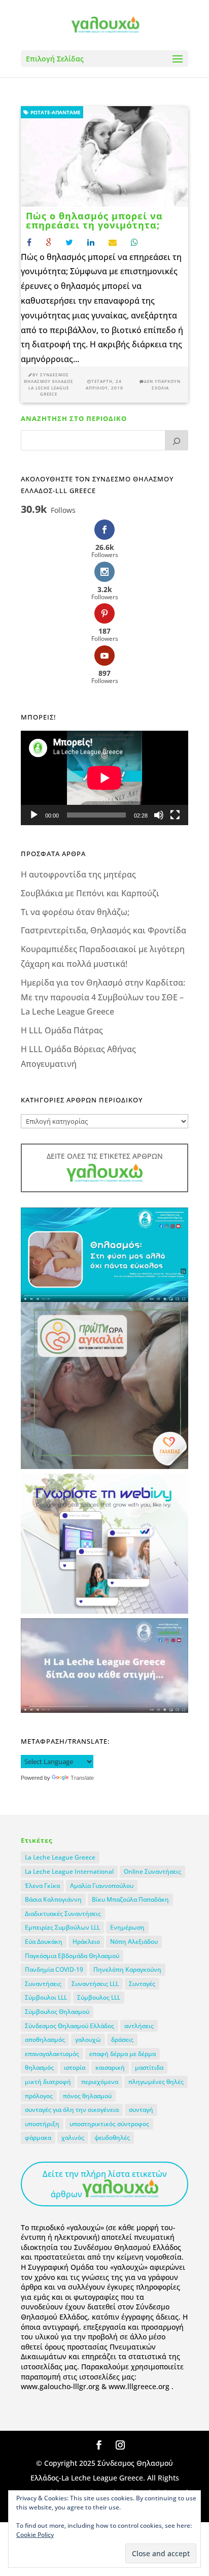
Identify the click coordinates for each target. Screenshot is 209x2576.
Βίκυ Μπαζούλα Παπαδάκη (130, 1899)
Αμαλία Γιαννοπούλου (102, 1886)
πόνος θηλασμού (87, 2096)
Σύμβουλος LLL (99, 1997)
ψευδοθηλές (112, 2138)
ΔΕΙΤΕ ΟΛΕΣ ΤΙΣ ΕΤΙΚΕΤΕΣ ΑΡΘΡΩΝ (105, 1156)
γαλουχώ (88, 2040)
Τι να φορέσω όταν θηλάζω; (75, 912)
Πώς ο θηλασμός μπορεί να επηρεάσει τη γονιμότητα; (94, 220)
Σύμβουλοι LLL (46, 1997)
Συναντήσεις (43, 1984)
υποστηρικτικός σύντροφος (109, 2124)
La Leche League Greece (60, 1857)
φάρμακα (38, 2138)
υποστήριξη (42, 2124)
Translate (82, 1778)
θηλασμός (39, 2067)
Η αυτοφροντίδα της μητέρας (78, 874)
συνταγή (141, 2110)
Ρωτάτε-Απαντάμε (55, 112)
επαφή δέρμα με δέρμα (123, 2054)
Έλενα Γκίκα (42, 1886)
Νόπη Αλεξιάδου (134, 1942)
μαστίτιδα (149, 2067)
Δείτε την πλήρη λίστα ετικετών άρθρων (105, 2184)
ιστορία (75, 2067)
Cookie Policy (35, 2535)
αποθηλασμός (45, 2040)
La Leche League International (69, 1871)
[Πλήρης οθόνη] (175, 815)
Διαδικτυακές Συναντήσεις (63, 1914)
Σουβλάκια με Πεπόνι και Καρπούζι (90, 893)
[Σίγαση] (159, 815)
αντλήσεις (139, 2026)
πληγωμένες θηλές (156, 2082)
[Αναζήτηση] (177, 440)
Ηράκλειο (86, 1942)
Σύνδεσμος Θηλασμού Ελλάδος (69, 2026)
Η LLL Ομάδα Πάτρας (62, 1030)
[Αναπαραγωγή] (34, 815)
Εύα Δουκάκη (44, 1942)
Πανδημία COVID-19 (54, 1969)
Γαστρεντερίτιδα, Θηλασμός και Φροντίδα (103, 930)
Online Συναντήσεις (152, 1871)
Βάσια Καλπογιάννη (53, 1899)
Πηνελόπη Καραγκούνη (127, 1969)
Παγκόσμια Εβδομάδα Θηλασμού (72, 1956)
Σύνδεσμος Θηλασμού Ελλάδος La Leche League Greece (49, 384)
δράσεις (122, 2040)
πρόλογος (39, 2096)
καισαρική (110, 2067)
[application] (104, 778)
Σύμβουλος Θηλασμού (57, 2012)
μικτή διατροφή (48, 2082)
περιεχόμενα (100, 2082)
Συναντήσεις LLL (95, 1984)
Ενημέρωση (127, 1927)
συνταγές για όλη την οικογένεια (72, 2110)
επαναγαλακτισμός (52, 2054)
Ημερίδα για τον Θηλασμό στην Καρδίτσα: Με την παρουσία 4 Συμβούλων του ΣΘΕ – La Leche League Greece (103, 997)
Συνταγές (142, 1984)
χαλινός (73, 2138)
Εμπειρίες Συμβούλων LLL (62, 1927)
